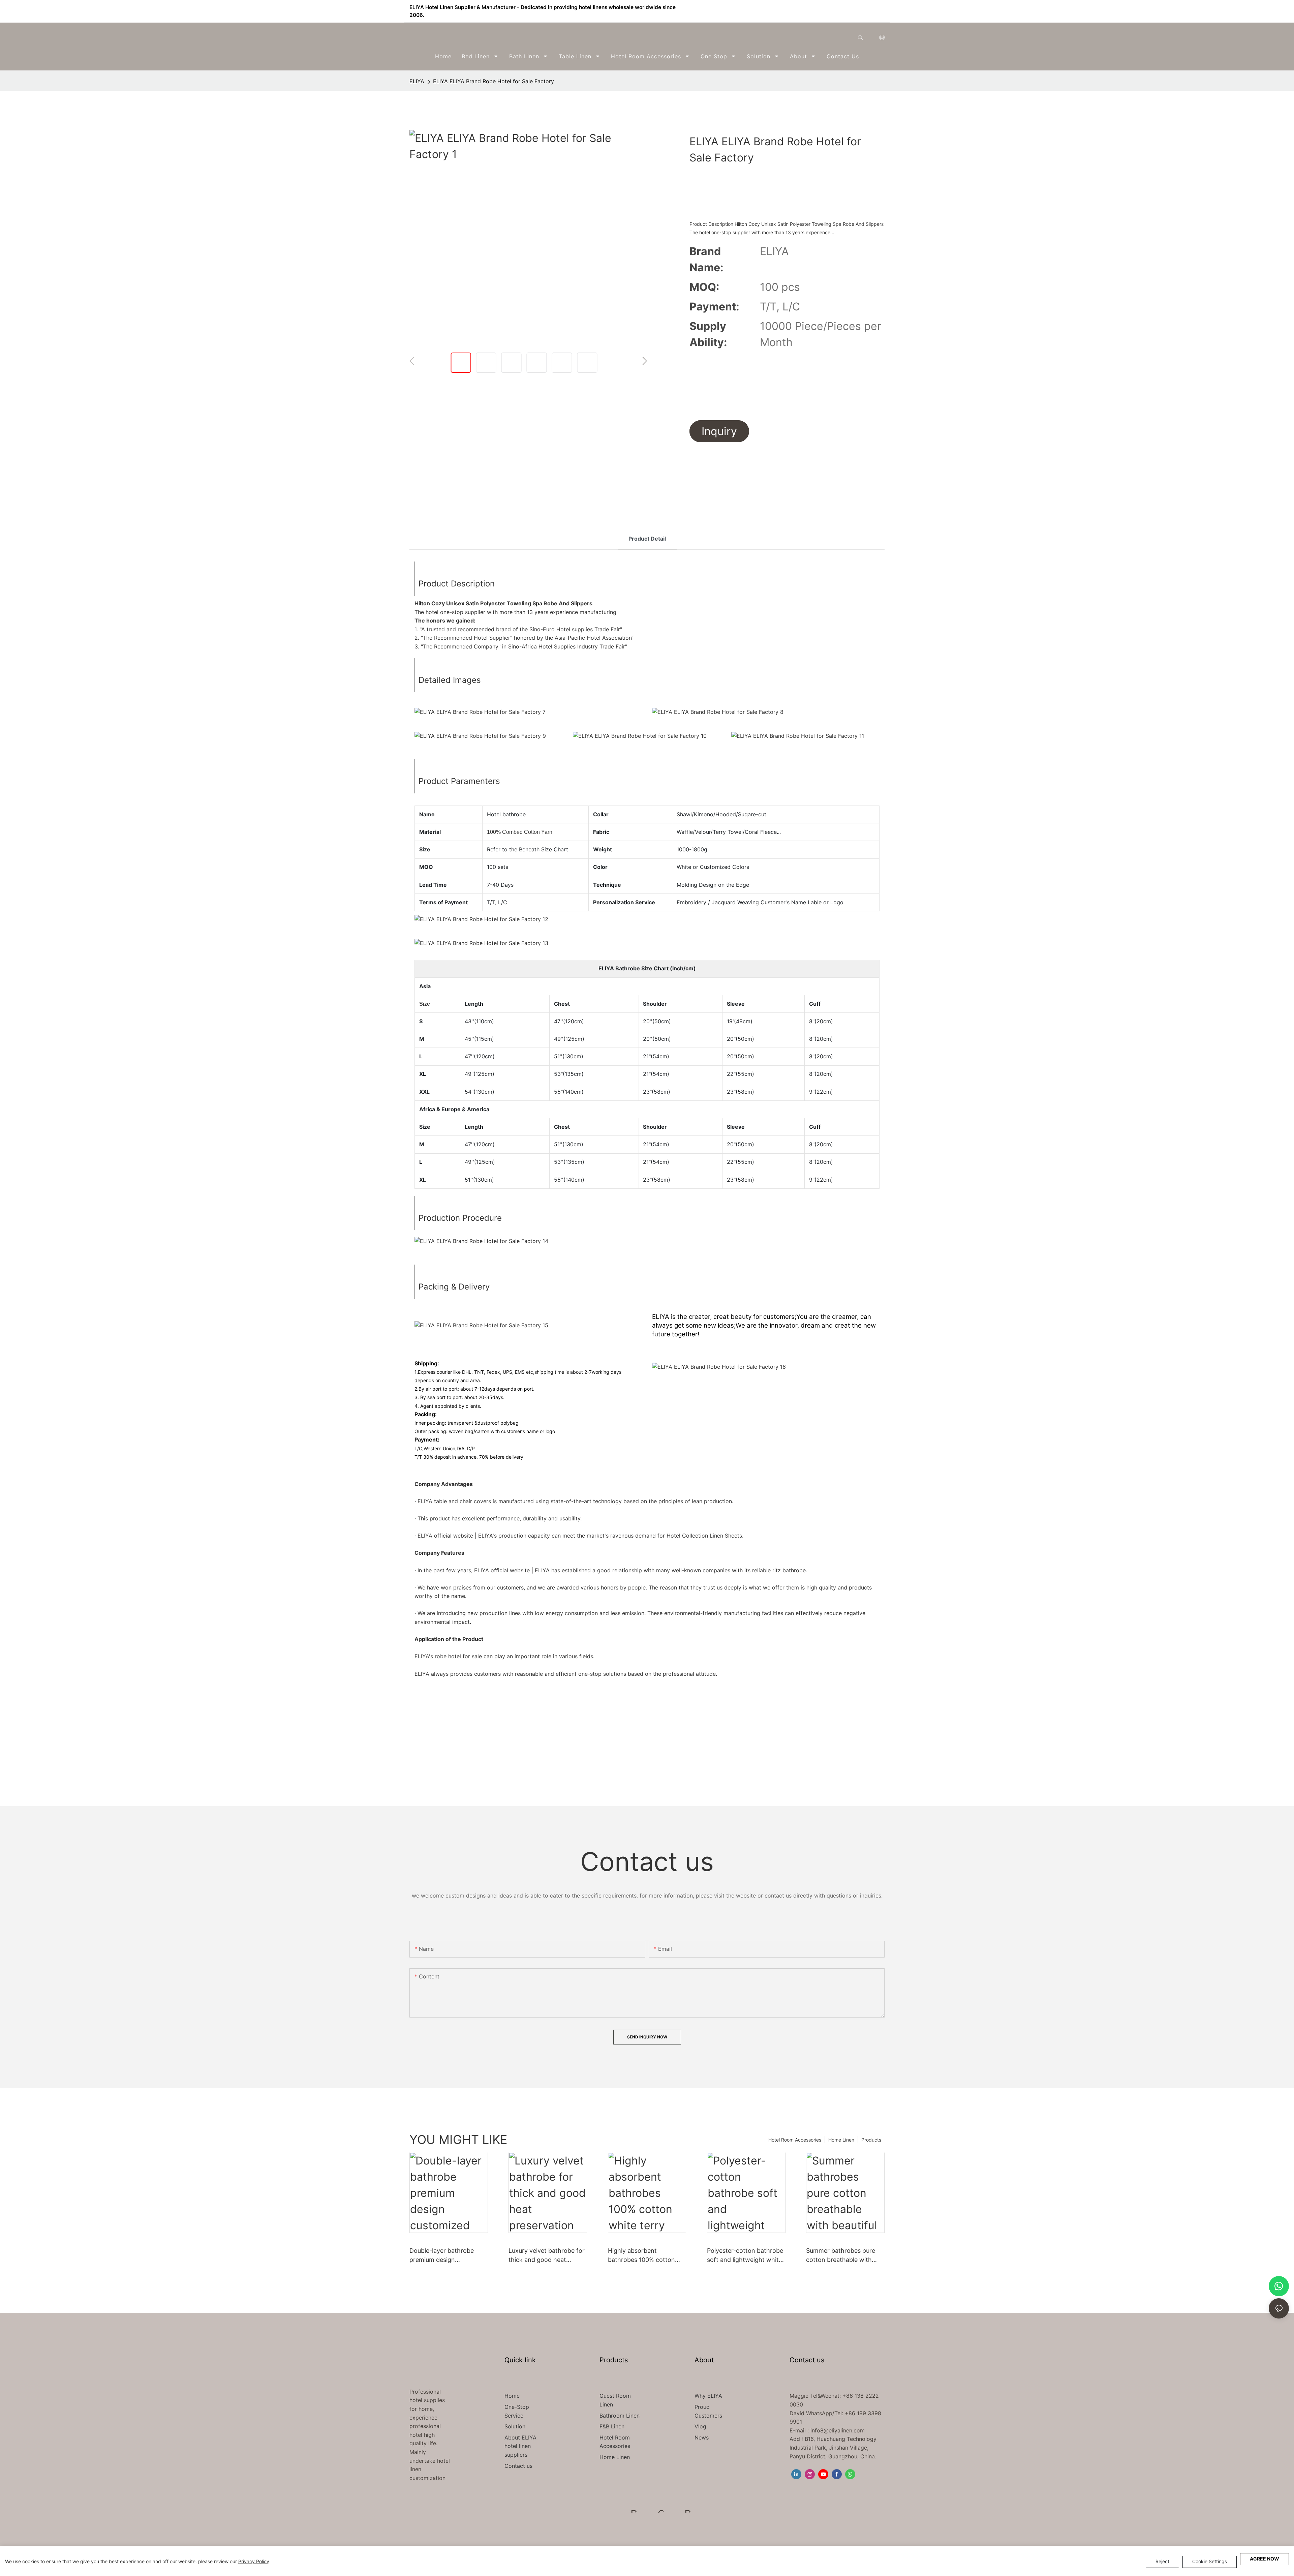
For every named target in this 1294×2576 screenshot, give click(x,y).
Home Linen (841, 2140)
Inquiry (719, 431)
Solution (515, 2426)
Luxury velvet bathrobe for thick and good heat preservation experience (547, 2256)
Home (512, 2396)
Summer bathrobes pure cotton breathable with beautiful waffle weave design (841, 2256)
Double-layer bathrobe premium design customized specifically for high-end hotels (448, 2256)
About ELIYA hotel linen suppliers (520, 2446)
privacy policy (254, 2561)
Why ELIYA (708, 2396)
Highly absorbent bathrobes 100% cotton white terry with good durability (641, 2256)
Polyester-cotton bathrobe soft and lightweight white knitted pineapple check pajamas (745, 2256)
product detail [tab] (647, 539)
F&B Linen (612, 2426)
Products (871, 2140)
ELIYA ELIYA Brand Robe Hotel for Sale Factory (494, 81)
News (702, 2437)
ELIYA (417, 81)
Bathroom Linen (620, 2416)
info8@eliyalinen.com (838, 2430)
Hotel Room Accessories (795, 2140)
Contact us (518, 2466)
